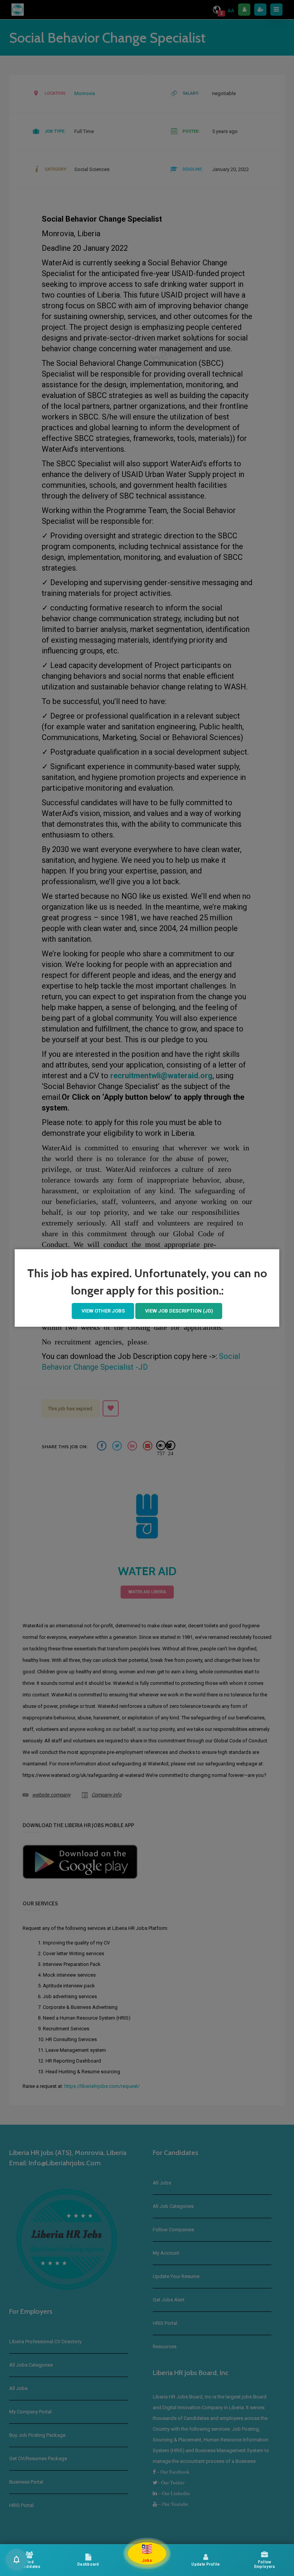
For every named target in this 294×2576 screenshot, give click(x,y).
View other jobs (103, 1311)
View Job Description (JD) (179, 1311)
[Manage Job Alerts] (16, 2560)
